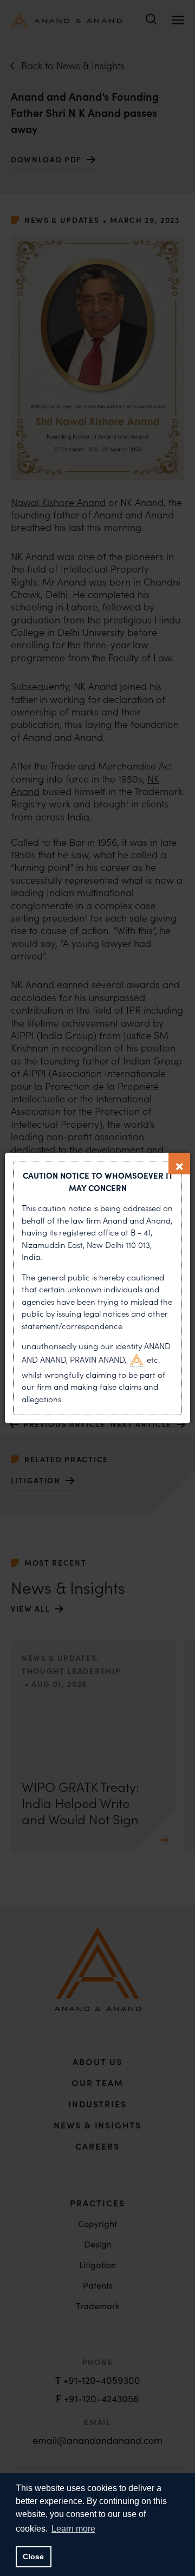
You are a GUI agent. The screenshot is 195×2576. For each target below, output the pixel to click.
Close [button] (33, 2557)
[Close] (179, 1164)
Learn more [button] (73, 2529)
